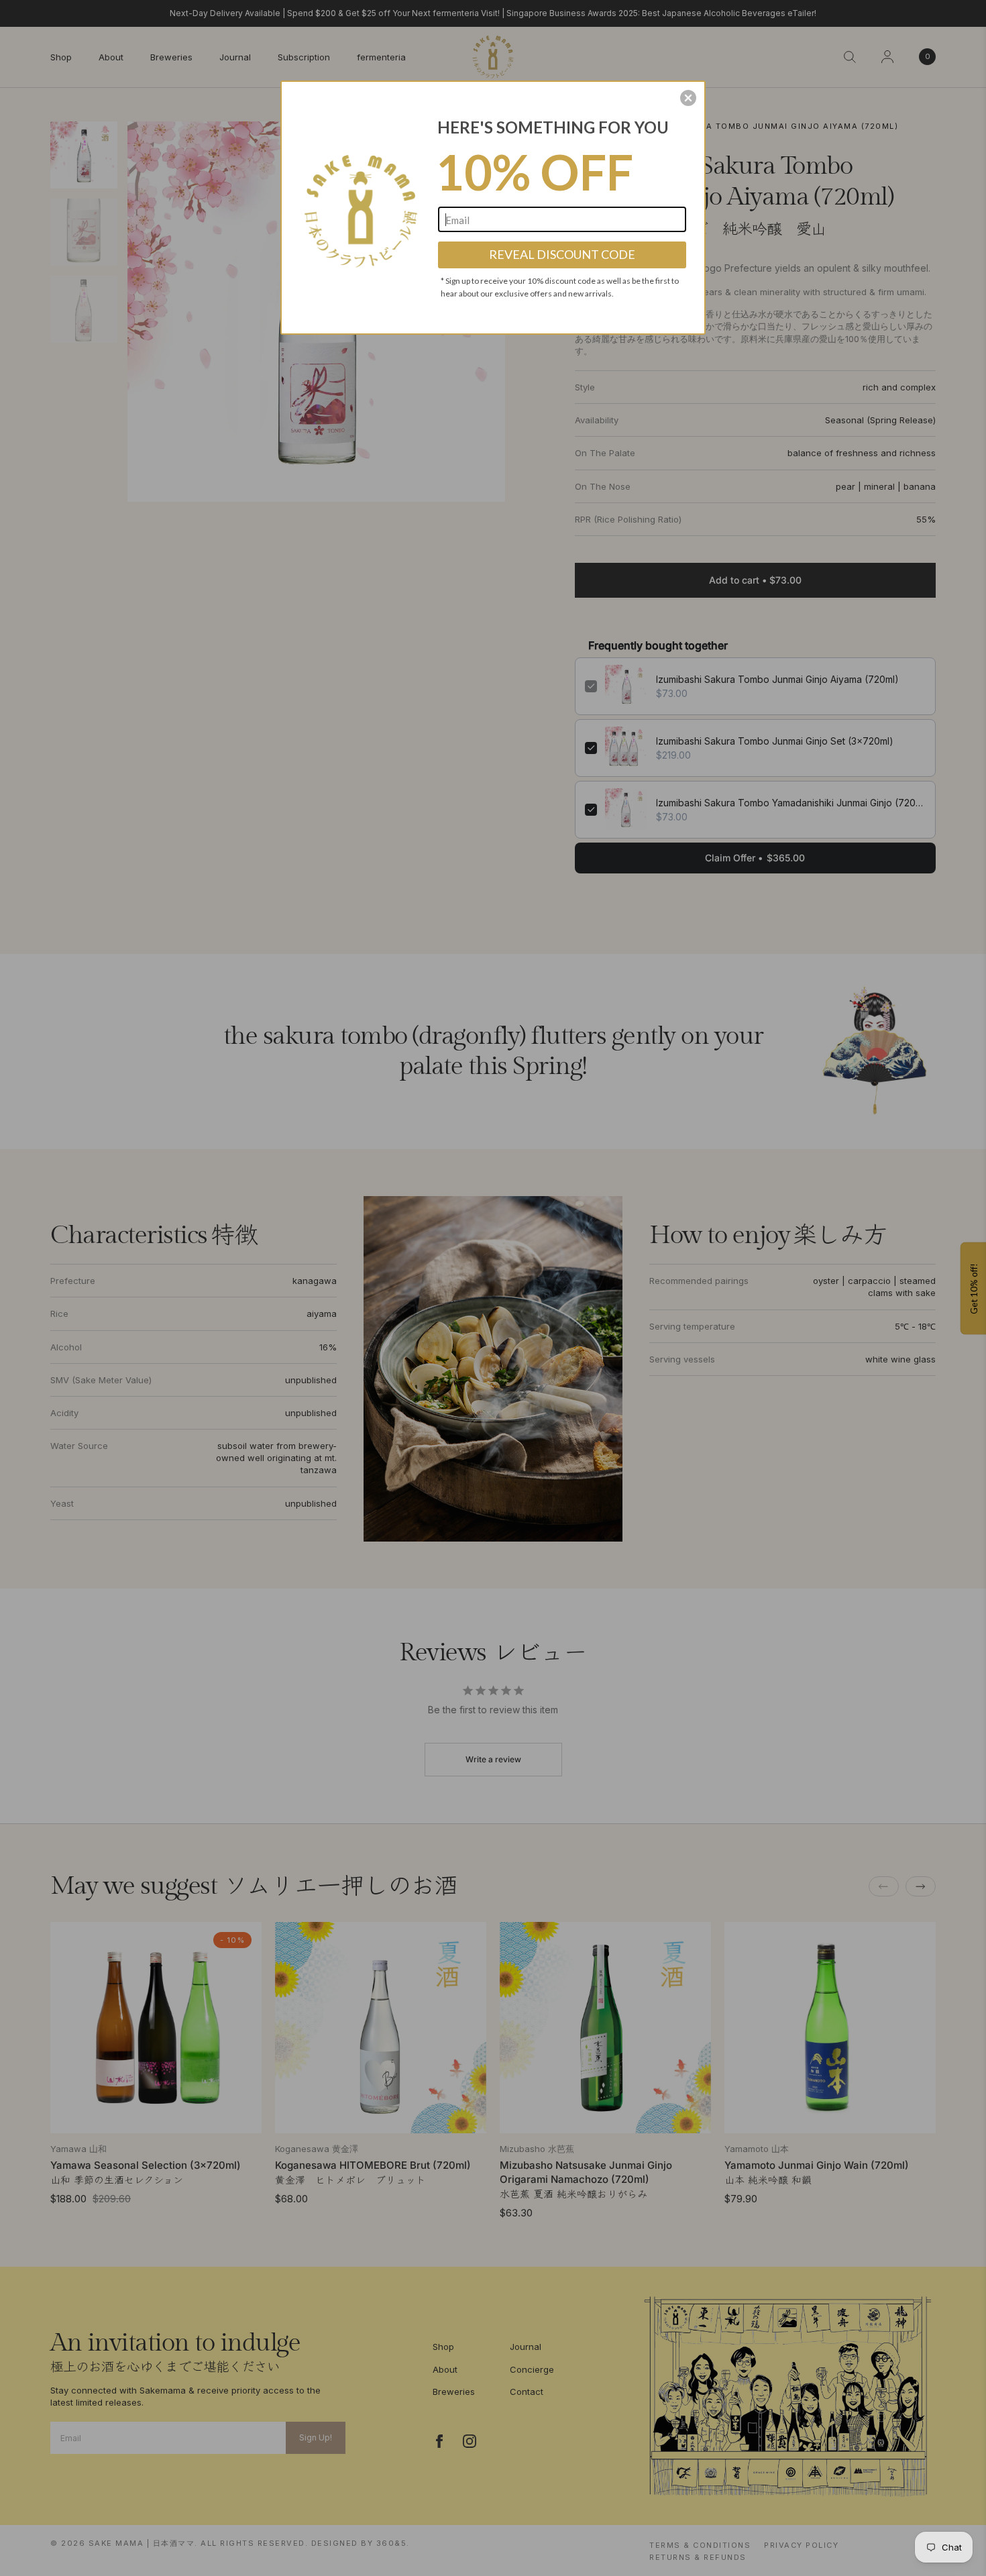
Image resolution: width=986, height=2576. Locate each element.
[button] (688, 98)
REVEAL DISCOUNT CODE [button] (562, 254)
